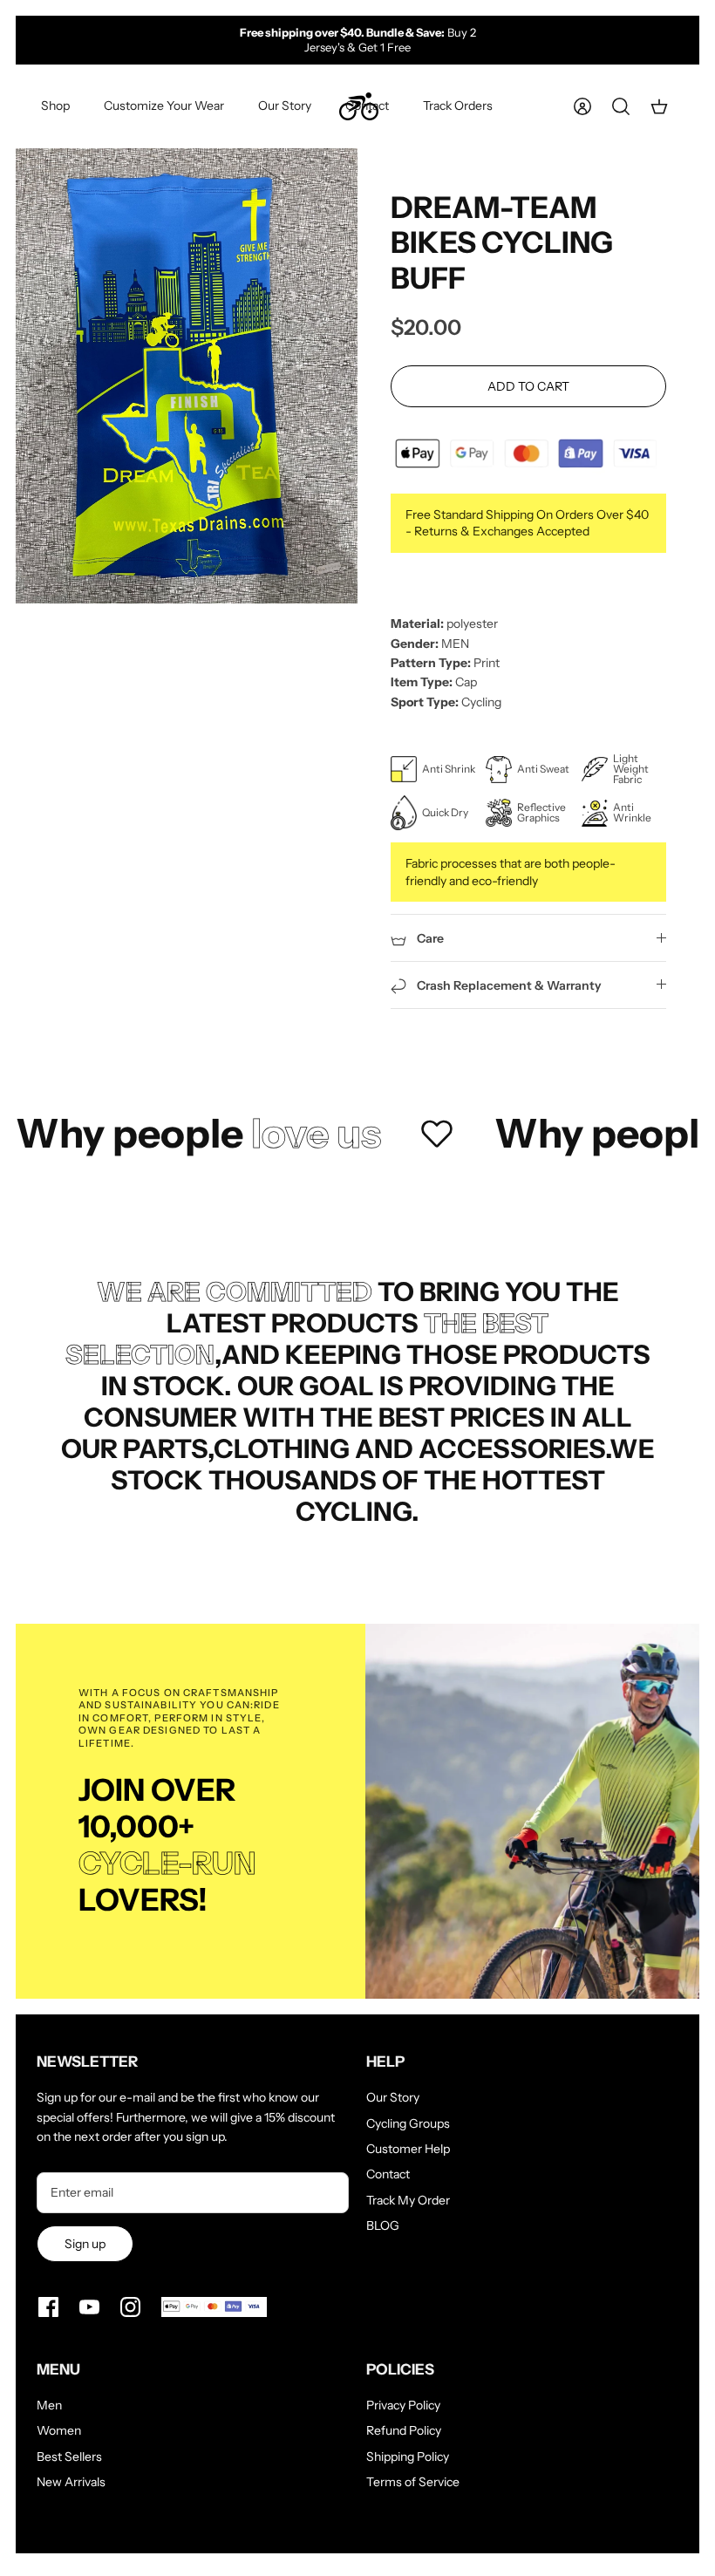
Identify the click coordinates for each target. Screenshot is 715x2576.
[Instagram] (130, 2307)
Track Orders (458, 106)
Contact (367, 106)
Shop (55, 106)
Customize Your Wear (164, 106)
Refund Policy (404, 2430)
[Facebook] (48, 2307)
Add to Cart (528, 386)
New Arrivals (71, 2482)
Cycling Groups (408, 2123)
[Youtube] (89, 2307)
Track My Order (408, 2200)
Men (49, 2405)
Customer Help (408, 2149)
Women (59, 2430)
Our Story (285, 106)
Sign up (85, 2244)
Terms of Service (413, 2482)
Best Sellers (69, 2457)
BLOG (383, 2225)
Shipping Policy (408, 2457)
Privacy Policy (403, 2405)
